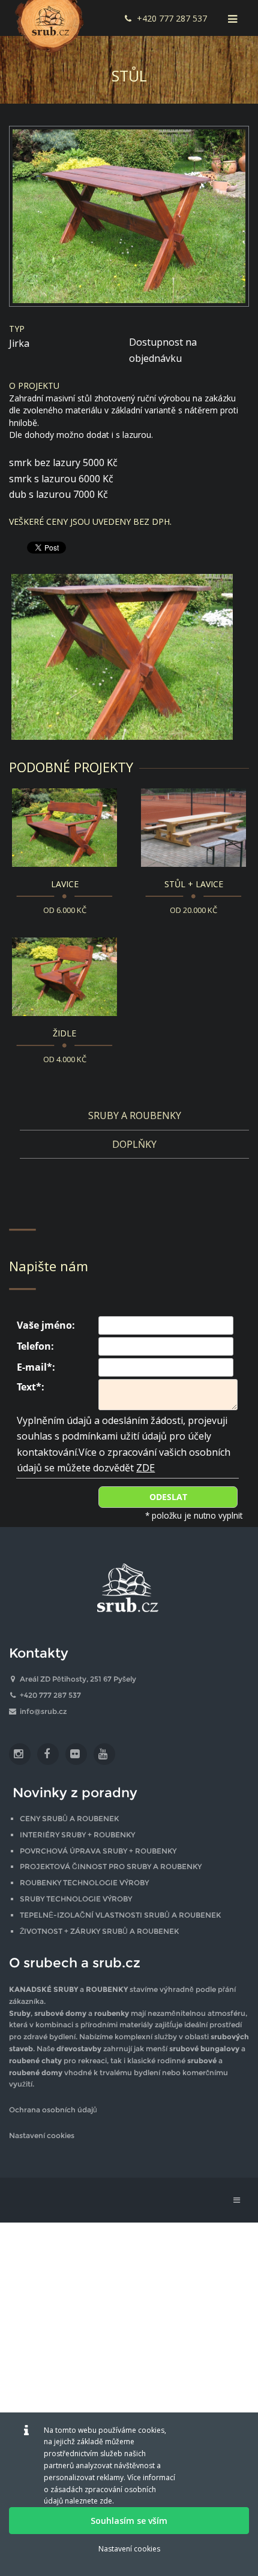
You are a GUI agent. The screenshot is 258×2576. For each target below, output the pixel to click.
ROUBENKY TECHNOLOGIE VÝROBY (84, 1883)
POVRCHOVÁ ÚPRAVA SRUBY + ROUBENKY (98, 1851)
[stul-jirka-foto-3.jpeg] (129, 656)
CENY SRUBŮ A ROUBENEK (69, 1818)
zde (106, 2501)
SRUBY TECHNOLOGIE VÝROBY (76, 1899)
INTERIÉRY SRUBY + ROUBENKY (77, 1835)
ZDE (145, 1468)
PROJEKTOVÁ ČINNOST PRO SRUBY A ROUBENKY (111, 1866)
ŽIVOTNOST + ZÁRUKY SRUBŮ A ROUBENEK (99, 1931)
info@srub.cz (43, 1711)
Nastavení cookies (42, 2135)
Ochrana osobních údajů (53, 2110)
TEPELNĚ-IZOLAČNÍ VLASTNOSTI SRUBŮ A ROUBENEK (120, 1915)
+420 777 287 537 (172, 18)
